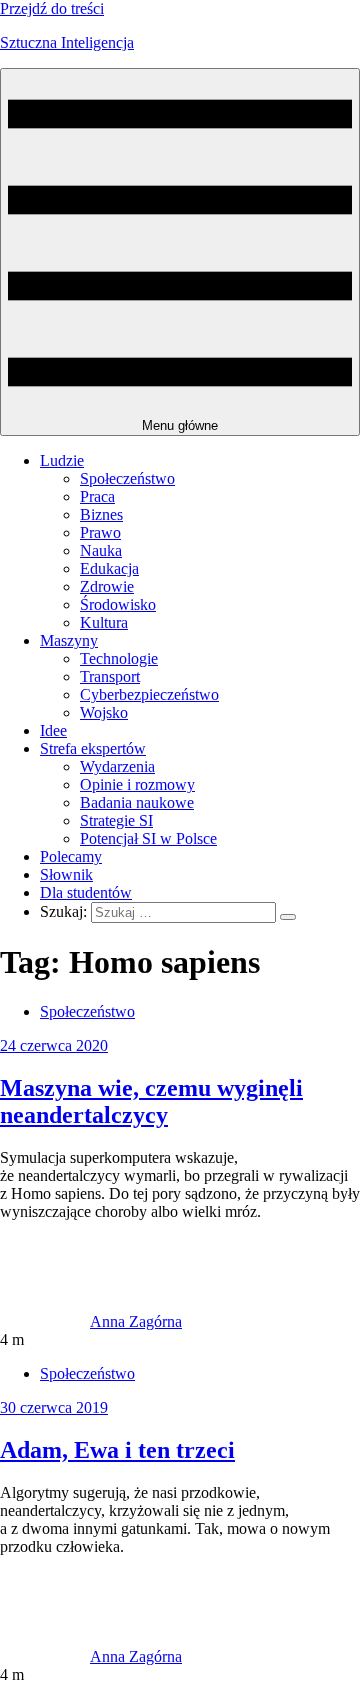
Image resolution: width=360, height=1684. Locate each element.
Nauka (101, 550)
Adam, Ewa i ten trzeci (117, 1450)
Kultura (104, 622)
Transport (110, 676)
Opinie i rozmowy (137, 784)
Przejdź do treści (52, 8)
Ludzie (62, 460)
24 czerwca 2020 (54, 1045)
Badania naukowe (137, 802)
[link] (45, 1321)
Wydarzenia (117, 766)
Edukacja (109, 568)
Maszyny (69, 640)
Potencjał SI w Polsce (148, 838)
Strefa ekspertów (93, 748)
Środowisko (118, 604)
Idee (53, 730)
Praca (97, 496)
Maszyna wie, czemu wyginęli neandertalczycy (151, 1101)
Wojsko (104, 712)
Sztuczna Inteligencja (67, 42)
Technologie (119, 658)
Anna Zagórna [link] (136, 1321)
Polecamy (71, 856)
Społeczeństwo (127, 478)
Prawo (100, 532)
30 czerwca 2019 (54, 1407)
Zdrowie (107, 586)
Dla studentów (86, 892)
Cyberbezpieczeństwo (149, 694)
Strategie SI (116, 820)
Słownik (66, 874)
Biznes (101, 514)
